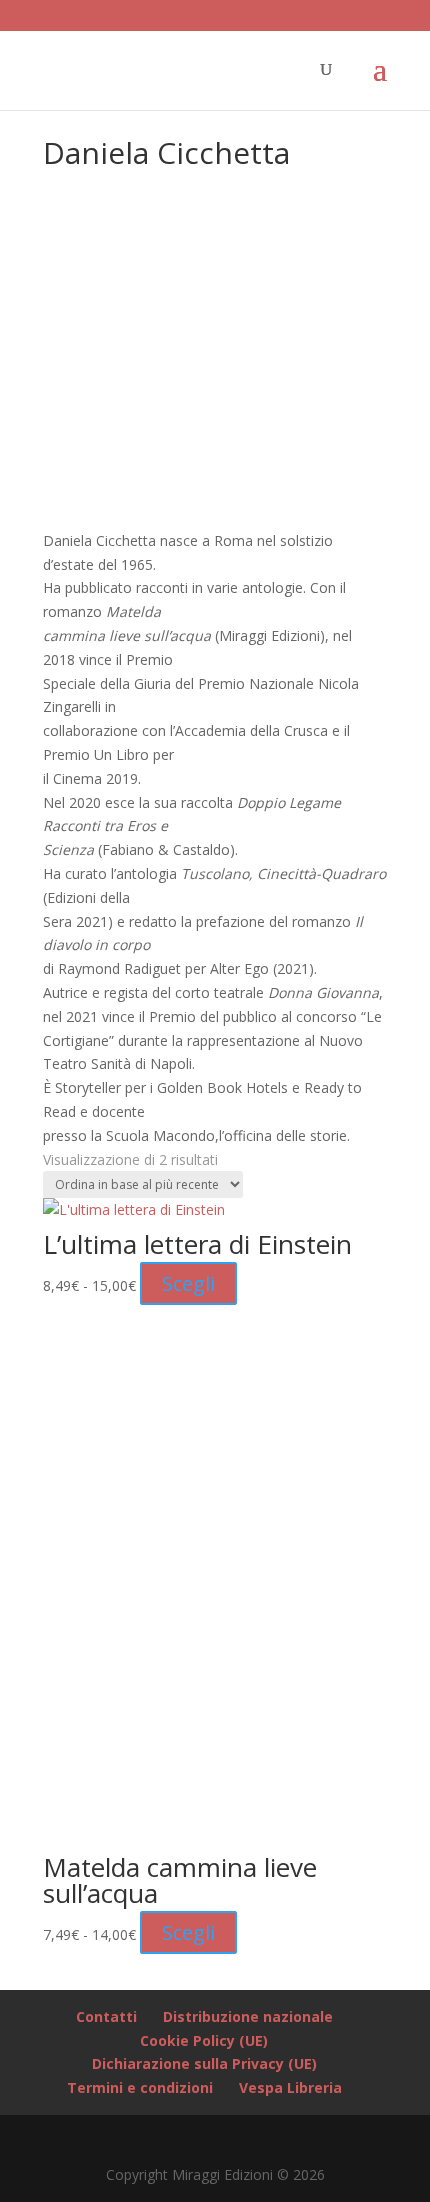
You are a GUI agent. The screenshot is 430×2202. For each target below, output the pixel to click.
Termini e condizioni (140, 2087)
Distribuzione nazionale (248, 2016)
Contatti (106, 2016)
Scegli (188, 1283)
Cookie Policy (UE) (204, 2040)
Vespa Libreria (290, 2087)
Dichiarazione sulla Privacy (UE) (204, 2063)
